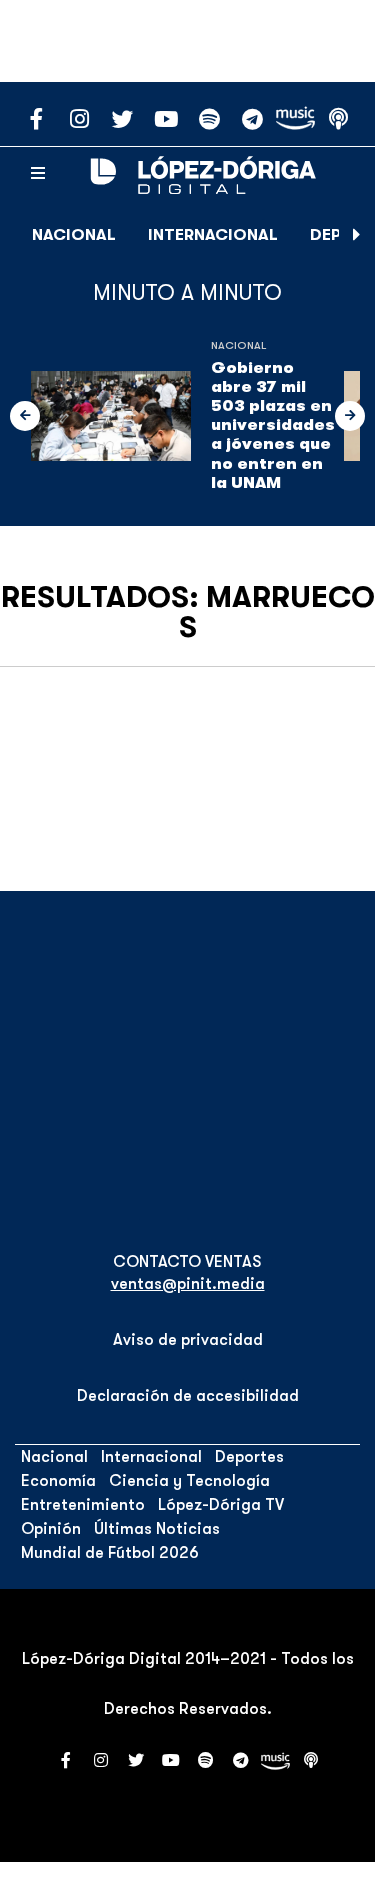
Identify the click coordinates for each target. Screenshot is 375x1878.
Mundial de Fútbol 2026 (110, 1553)
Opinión (51, 1529)
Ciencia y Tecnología (189, 1481)
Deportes (249, 1457)
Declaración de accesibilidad (188, 1396)
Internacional (213, 235)
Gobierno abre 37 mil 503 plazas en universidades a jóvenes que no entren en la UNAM (273, 425)
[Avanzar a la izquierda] (25, 416)
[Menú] (38, 174)
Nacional (74, 235)
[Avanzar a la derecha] (357, 235)
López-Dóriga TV (221, 1505)
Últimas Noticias (157, 1529)
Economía (58, 1481)
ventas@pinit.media (188, 1284)
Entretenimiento (83, 1505)
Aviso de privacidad (188, 1340)
